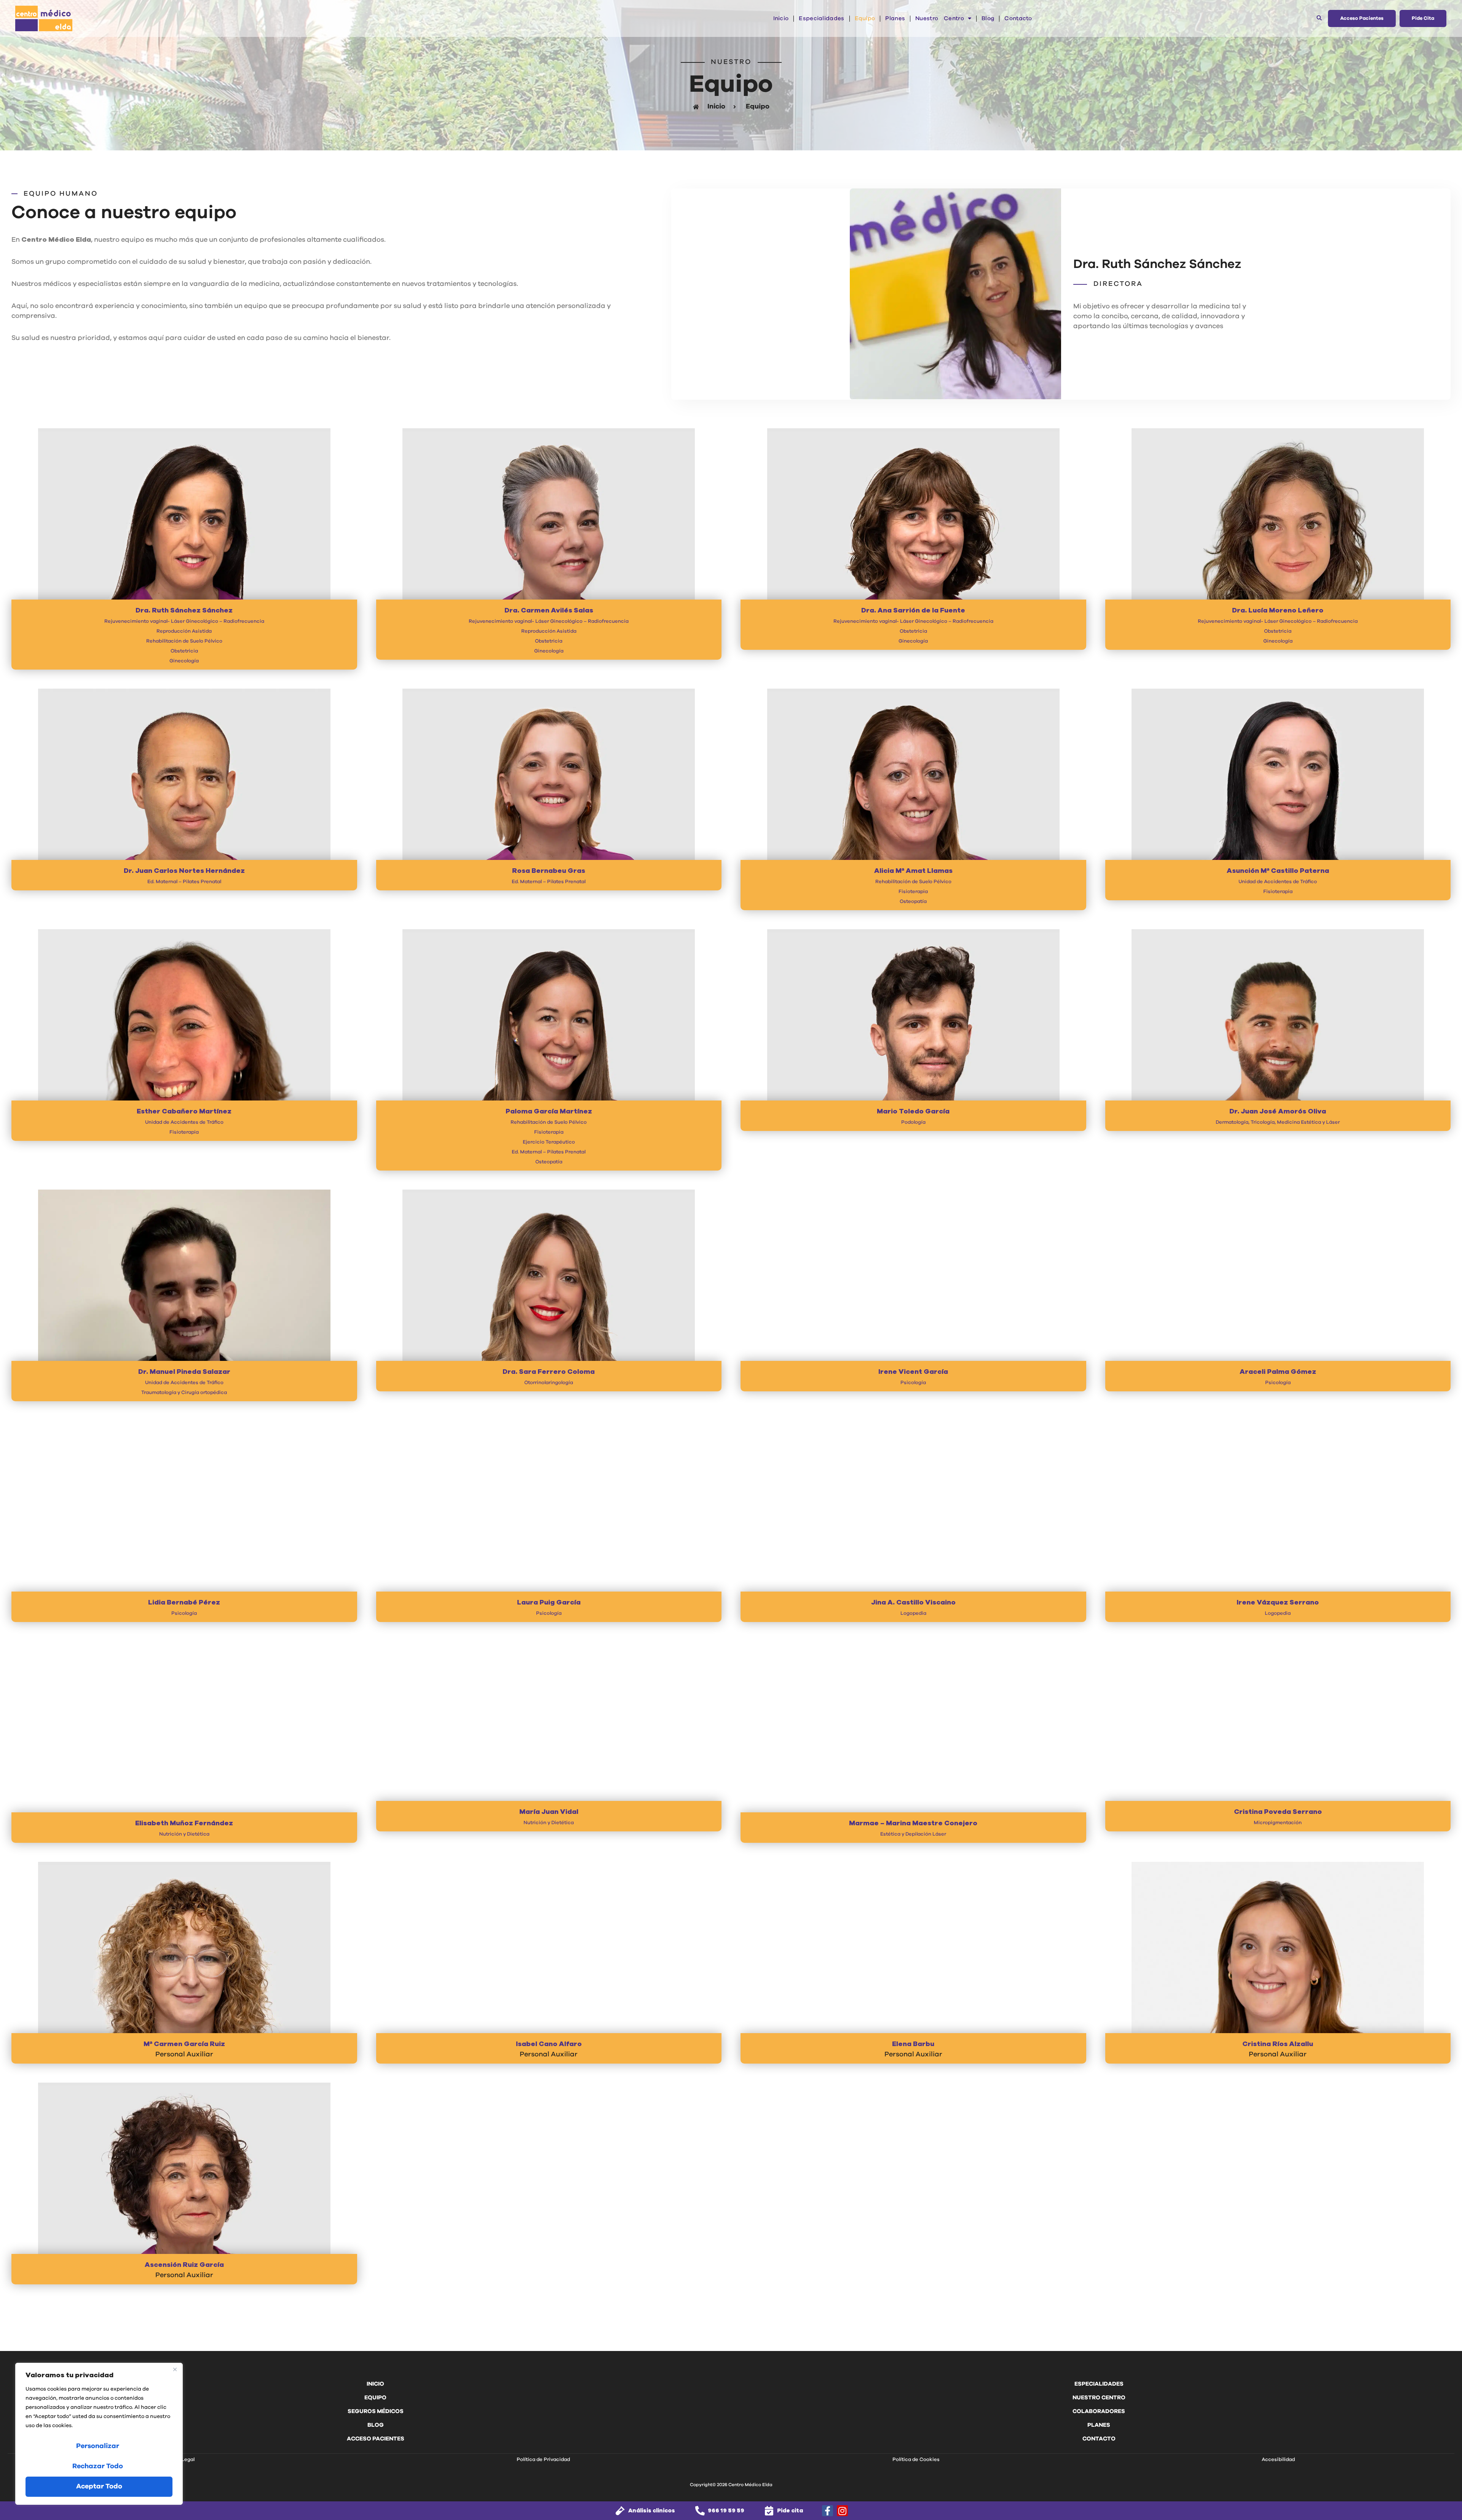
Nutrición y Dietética (184, 1834)
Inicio (781, 18)
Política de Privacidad (543, 2460)
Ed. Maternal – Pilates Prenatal (184, 882)
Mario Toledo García (913, 1112)
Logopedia (913, 1613)
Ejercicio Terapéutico (549, 1142)
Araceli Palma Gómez (1278, 1372)
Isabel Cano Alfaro (549, 2044)
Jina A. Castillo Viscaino (913, 1603)
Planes (895, 18)
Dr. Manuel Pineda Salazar (184, 1372)
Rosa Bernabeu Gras (549, 871)
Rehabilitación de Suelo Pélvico (184, 641)
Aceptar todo (99, 2487)
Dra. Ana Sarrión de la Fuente (913, 611)
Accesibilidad (1278, 2460)
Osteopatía (913, 902)
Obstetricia (184, 651)
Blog (988, 18)
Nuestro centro (940, 18)
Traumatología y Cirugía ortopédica (184, 1393)
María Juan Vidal (549, 1812)
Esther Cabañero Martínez (184, 1112)
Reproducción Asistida (184, 631)
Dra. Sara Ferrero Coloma (549, 1372)
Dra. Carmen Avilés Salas (549, 611)
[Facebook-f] (828, 2511)
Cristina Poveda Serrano (1278, 1812)
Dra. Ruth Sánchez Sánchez (184, 611)
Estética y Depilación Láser (913, 1834)
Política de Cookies (916, 2460)
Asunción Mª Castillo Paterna (1278, 871)
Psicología (913, 1383)
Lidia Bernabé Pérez (184, 1603)
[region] (99, 2434)
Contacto (1018, 18)
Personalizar (98, 2446)
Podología (913, 1122)
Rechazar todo (98, 2466)
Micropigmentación (1278, 1823)
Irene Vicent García (913, 1372)
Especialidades (821, 18)
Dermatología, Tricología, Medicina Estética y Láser (1278, 1122)
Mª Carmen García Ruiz (184, 2044)
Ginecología (184, 661)
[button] (1319, 18)
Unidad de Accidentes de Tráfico (1278, 882)
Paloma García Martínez (549, 1112)
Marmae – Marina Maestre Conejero (913, 1823)
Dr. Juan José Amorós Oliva (1278, 1112)
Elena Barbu (913, 2044)
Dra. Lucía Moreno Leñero (1278, 611)
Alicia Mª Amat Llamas (913, 871)
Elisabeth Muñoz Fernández (184, 1823)
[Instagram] (842, 2511)
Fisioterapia (913, 892)
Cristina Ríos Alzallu (1278, 2044)
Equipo (865, 18)
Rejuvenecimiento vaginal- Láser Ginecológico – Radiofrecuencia (184, 621)
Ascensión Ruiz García (184, 2265)
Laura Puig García (549, 1603)
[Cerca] (175, 2369)
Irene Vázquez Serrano (1278, 1603)
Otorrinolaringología (549, 1383)
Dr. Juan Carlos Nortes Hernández (184, 871)
